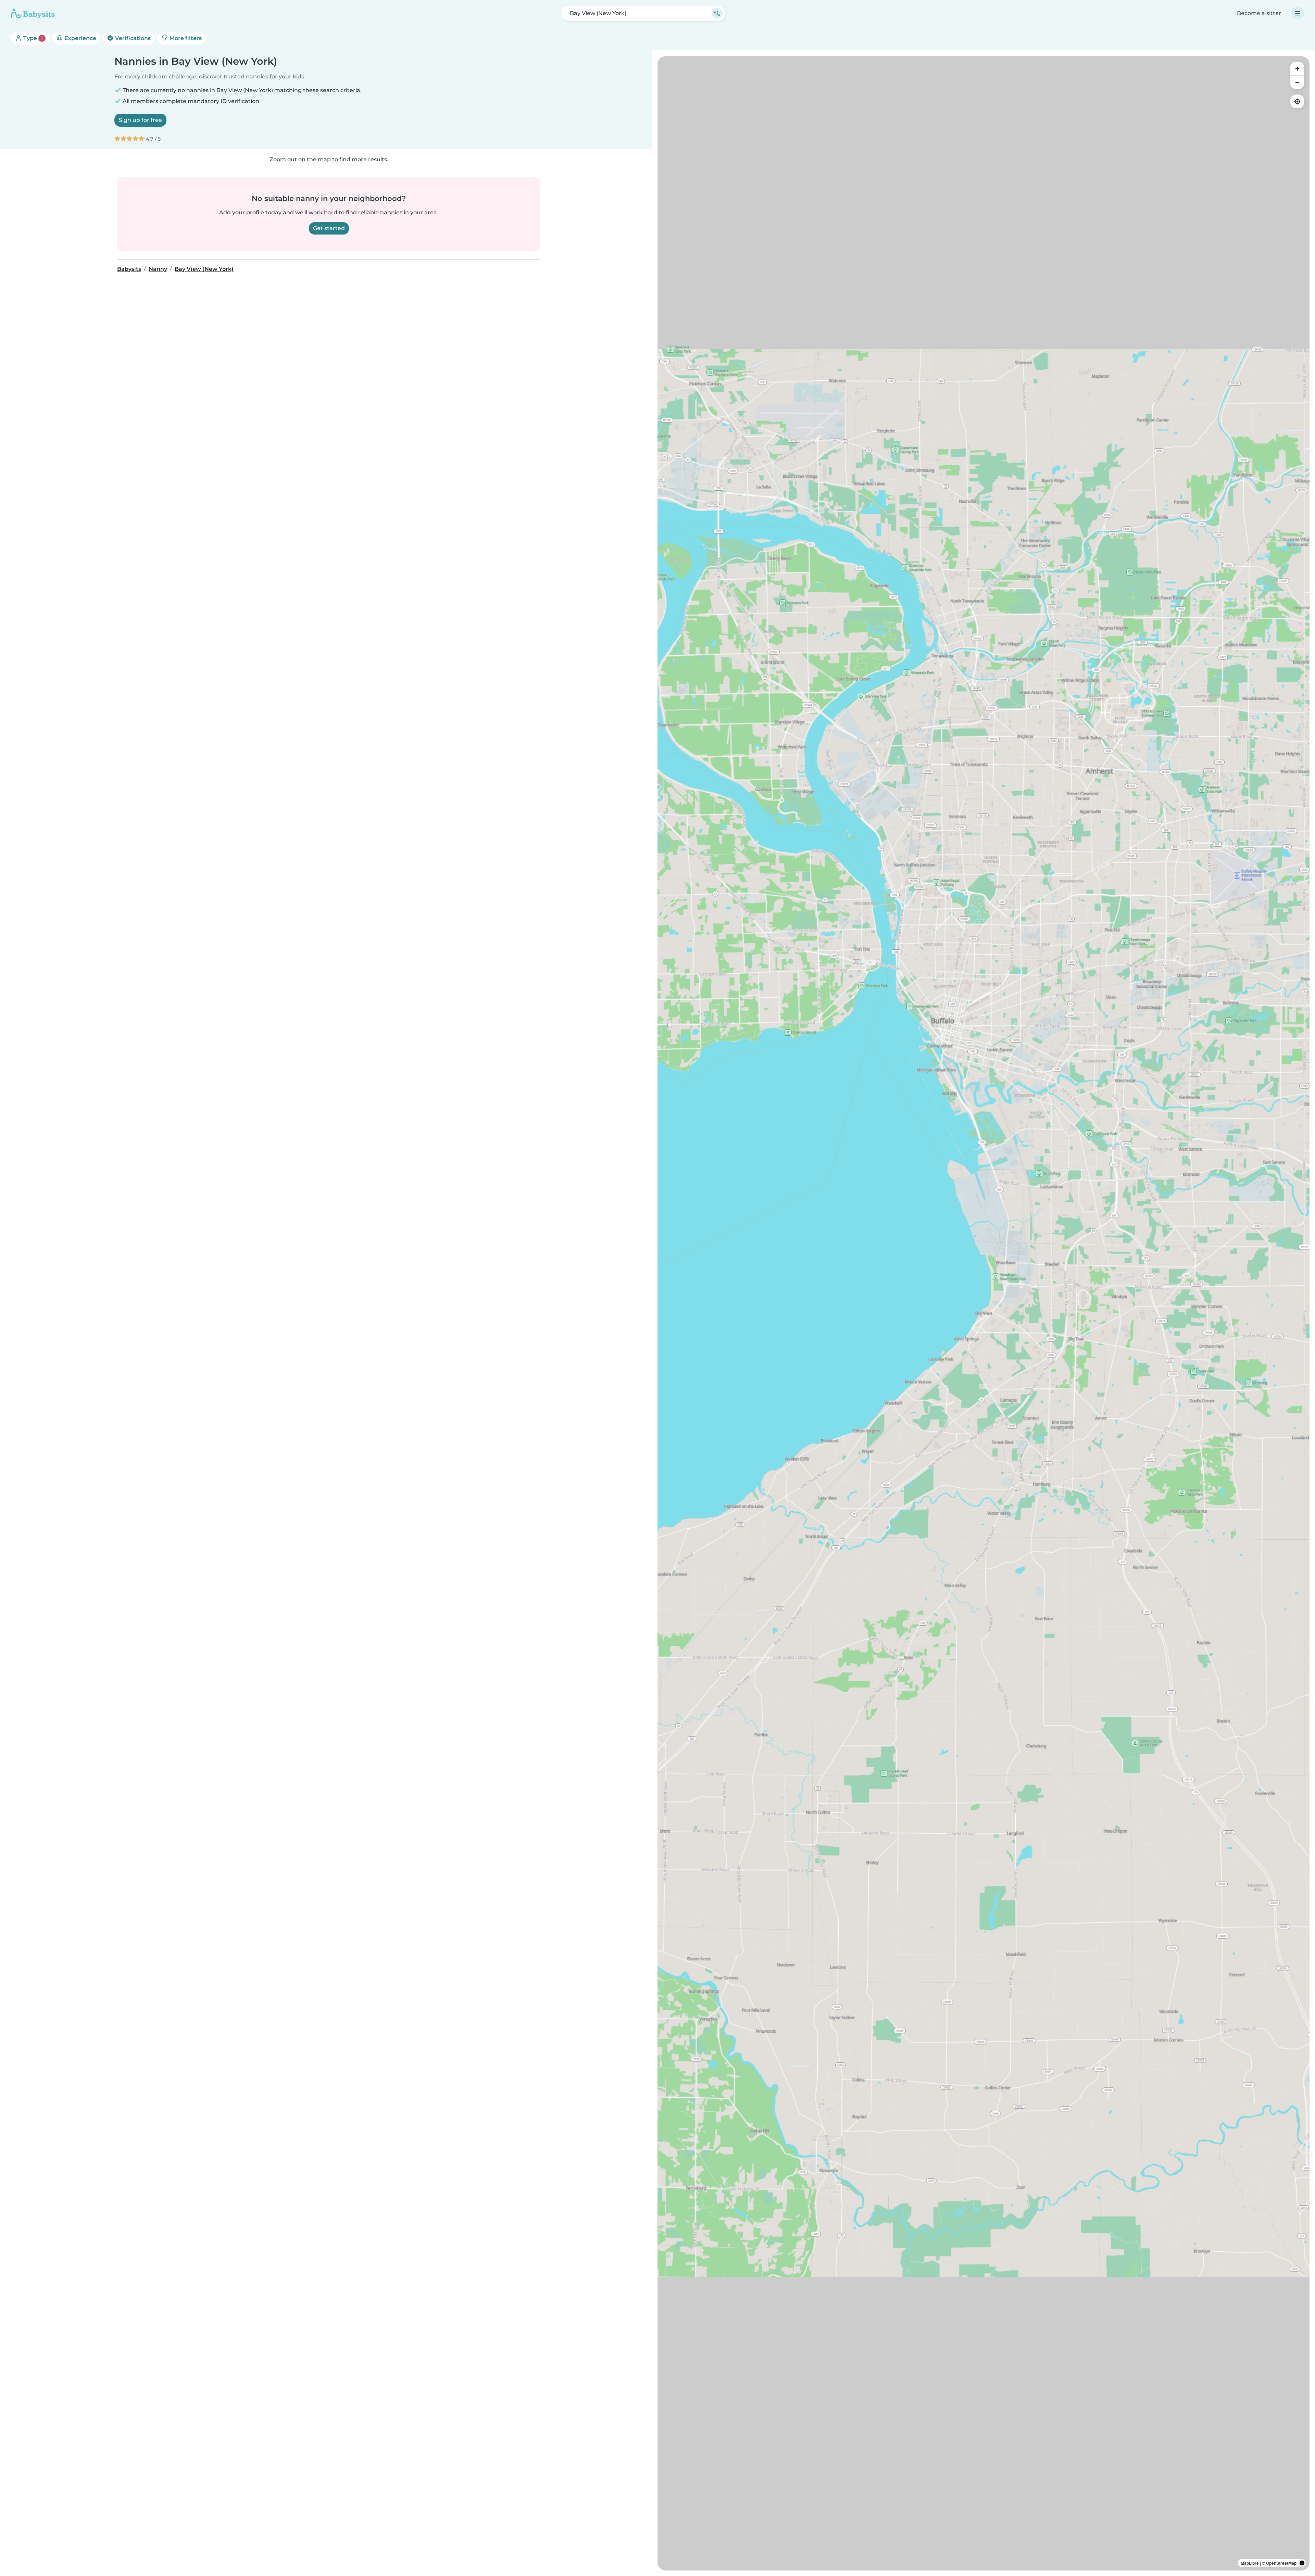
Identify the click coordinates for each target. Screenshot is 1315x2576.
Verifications (132, 38)
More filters (185, 38)
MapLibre (1250, 2563)
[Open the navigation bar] (1298, 13)
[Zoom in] (1297, 68)
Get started (329, 228)
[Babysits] (33, 13)
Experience (80, 38)
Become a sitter (1259, 13)
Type (32, 38)
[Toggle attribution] (1302, 2563)
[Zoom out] (1297, 82)
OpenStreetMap (1281, 2563)
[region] (984, 1313)
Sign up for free (140, 120)
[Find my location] (1297, 101)
